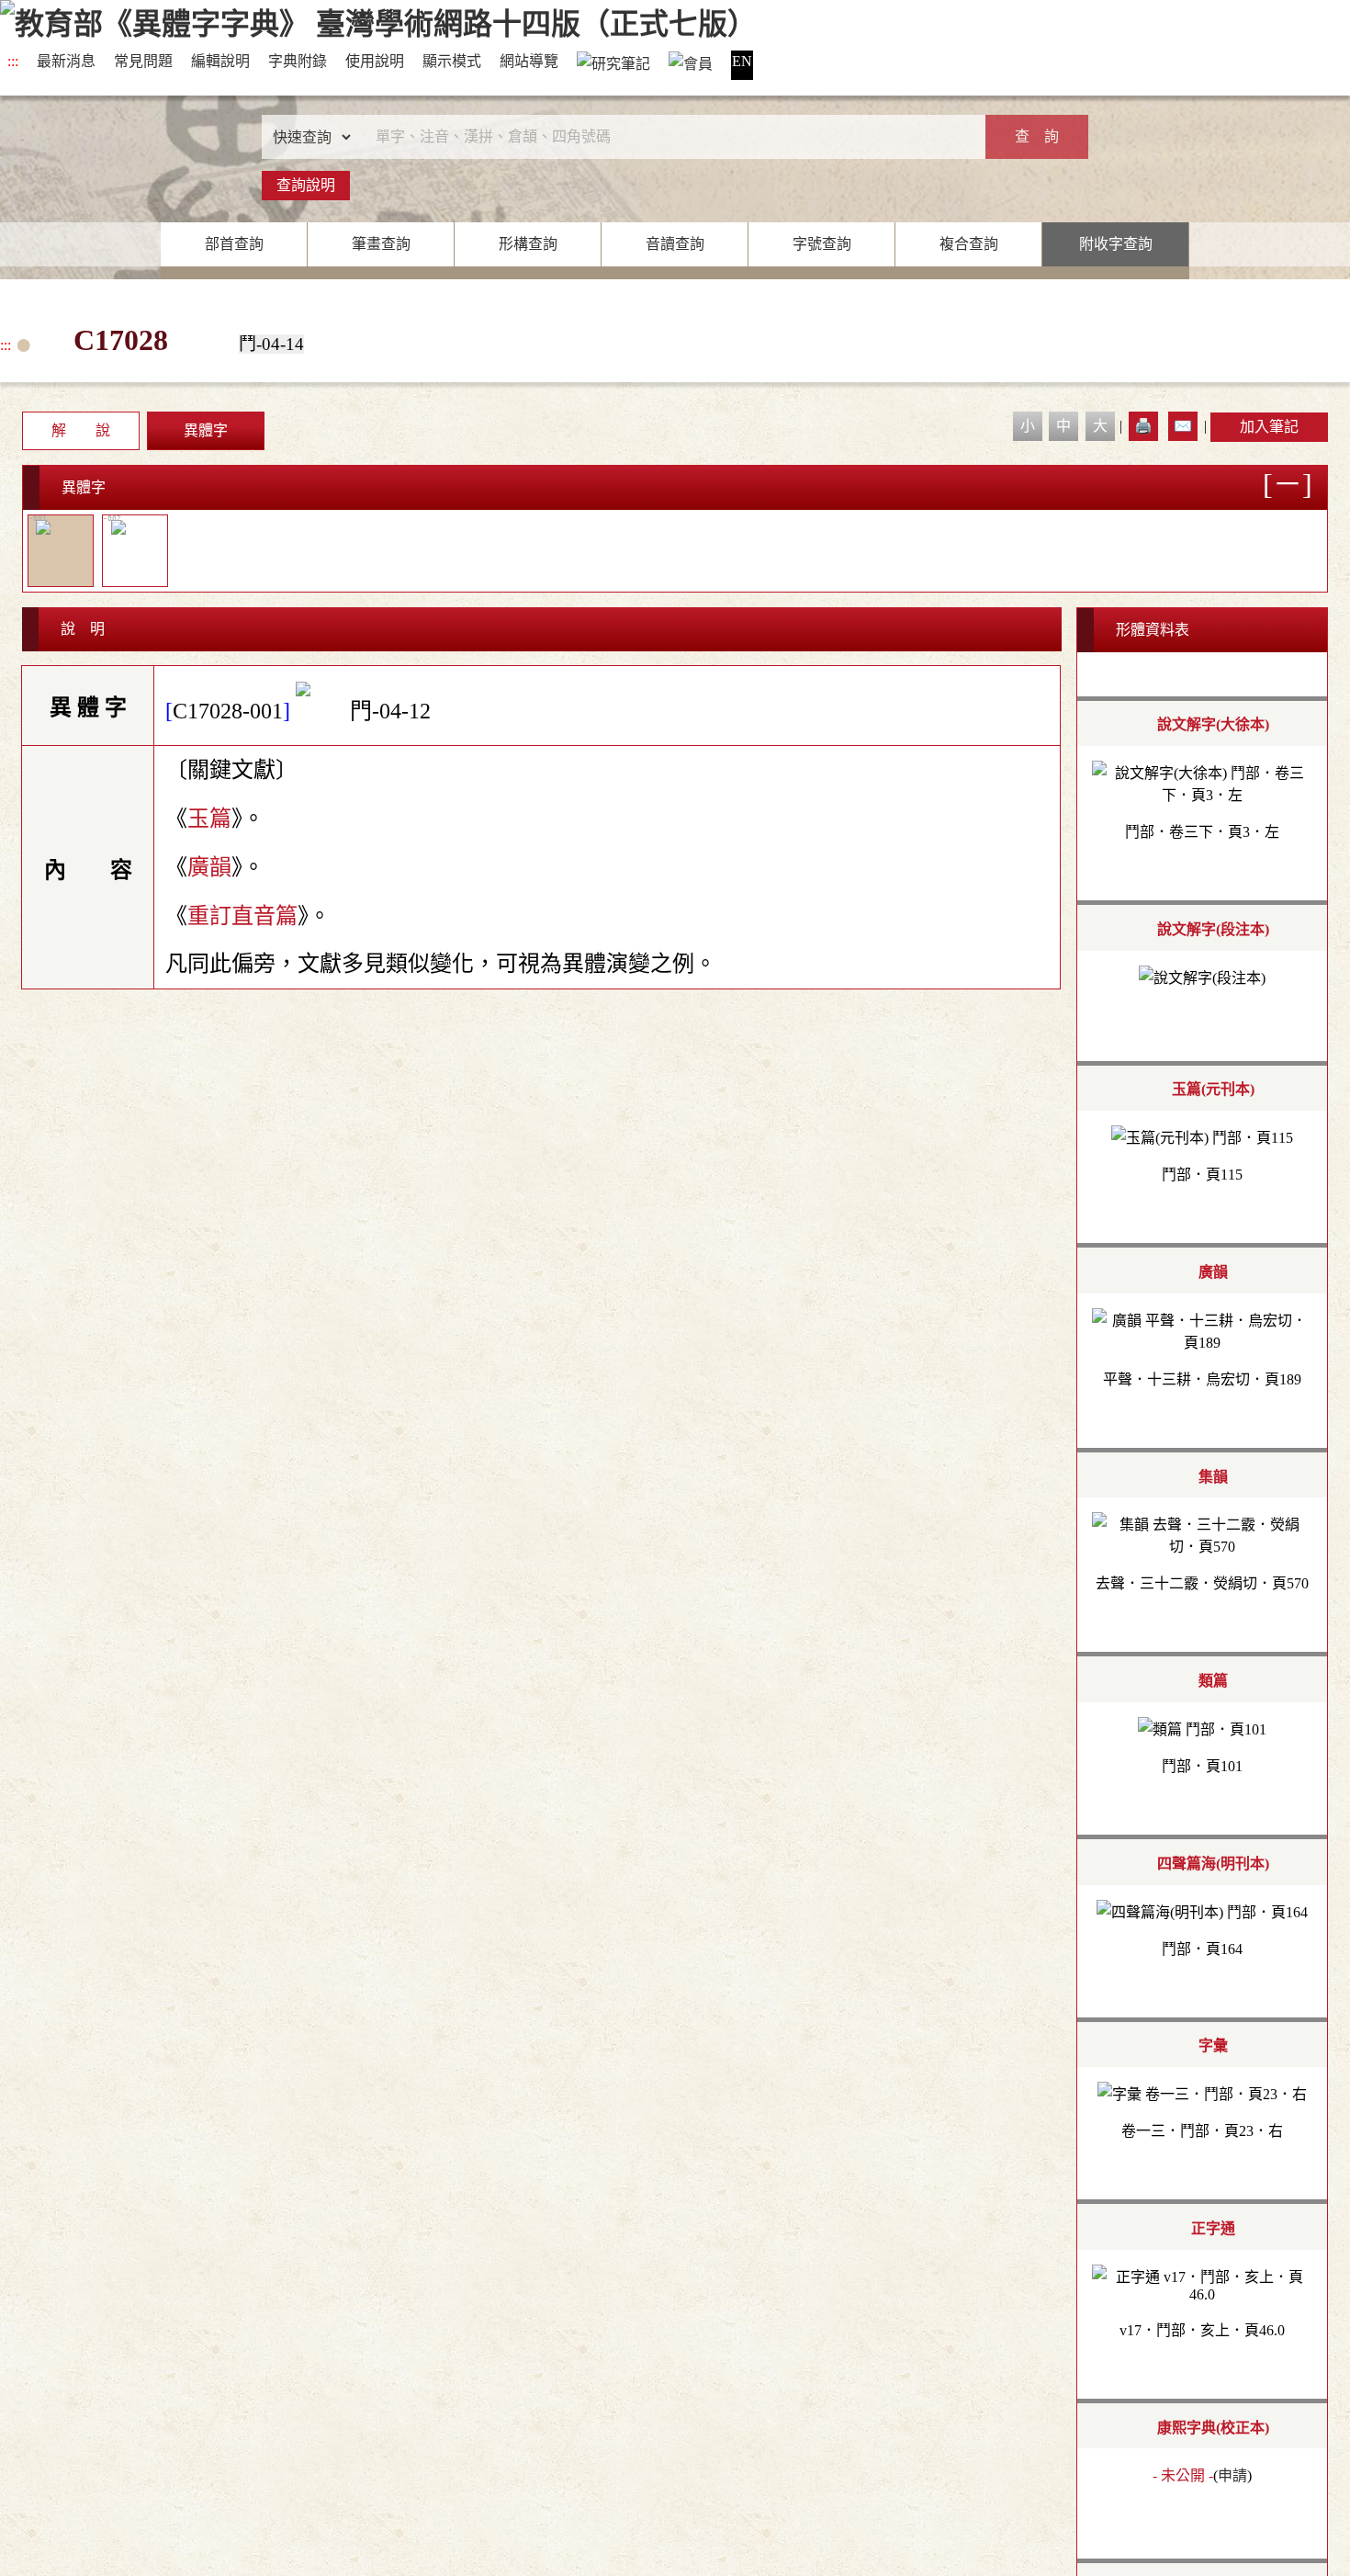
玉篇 (209, 819)
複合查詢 (969, 244)
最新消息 (66, 61)
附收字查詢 (1116, 244)
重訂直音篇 (242, 916)
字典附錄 (298, 61)
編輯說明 (220, 61)
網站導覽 (529, 61)
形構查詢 (528, 244)
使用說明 (375, 61)
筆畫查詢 (381, 244)
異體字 (206, 430)
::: (13, 61)
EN (742, 61)
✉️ (1183, 426)
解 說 (81, 430)
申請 (1232, 2475)
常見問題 (143, 61)
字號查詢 (822, 244)
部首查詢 (234, 244)
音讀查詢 (675, 244)
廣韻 (209, 867)
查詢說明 (306, 185)
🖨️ (1143, 426)
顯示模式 (452, 61)
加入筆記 (1269, 427)
